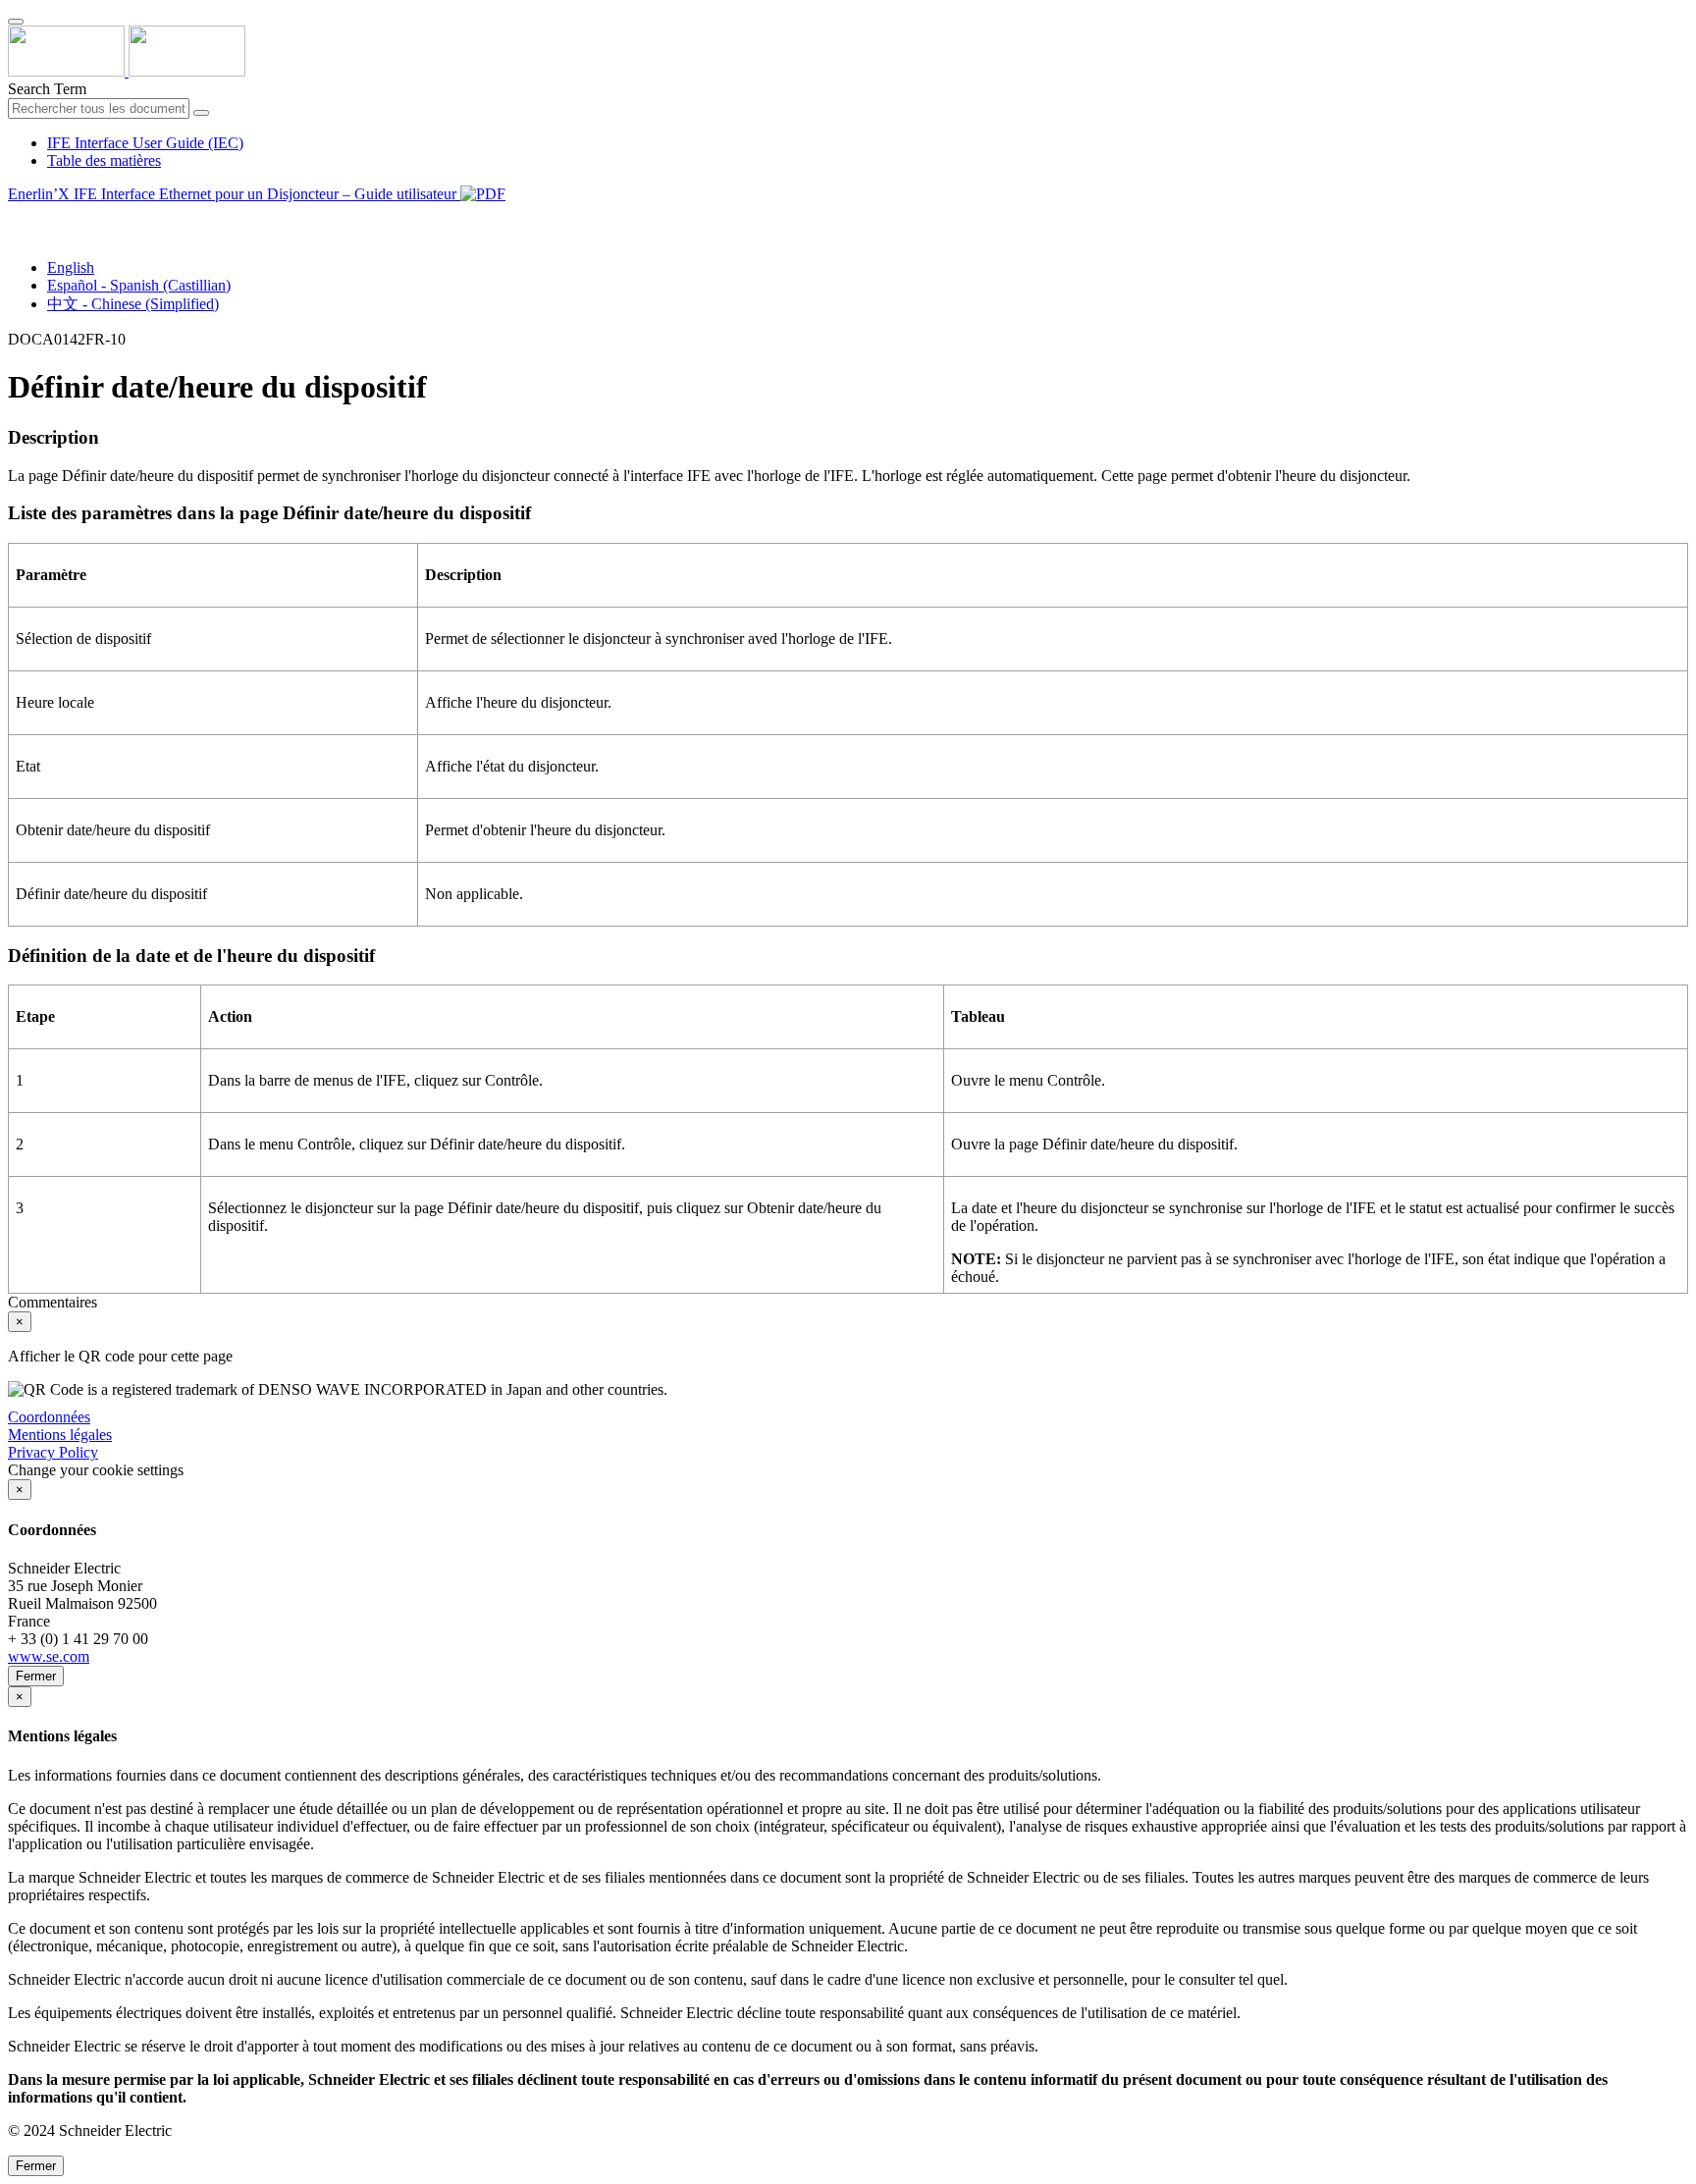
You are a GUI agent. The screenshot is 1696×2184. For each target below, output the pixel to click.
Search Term (47, 89)
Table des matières (104, 160)
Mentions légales (60, 1435)
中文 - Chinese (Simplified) (133, 304)
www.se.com (49, 1656)
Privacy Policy (53, 1452)
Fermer (36, 1676)
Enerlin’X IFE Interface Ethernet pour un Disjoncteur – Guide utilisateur (234, 194)
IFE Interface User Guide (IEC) (145, 143)
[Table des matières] (16, 216)
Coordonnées (49, 1417)
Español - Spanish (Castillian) (139, 285)
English (71, 267)
